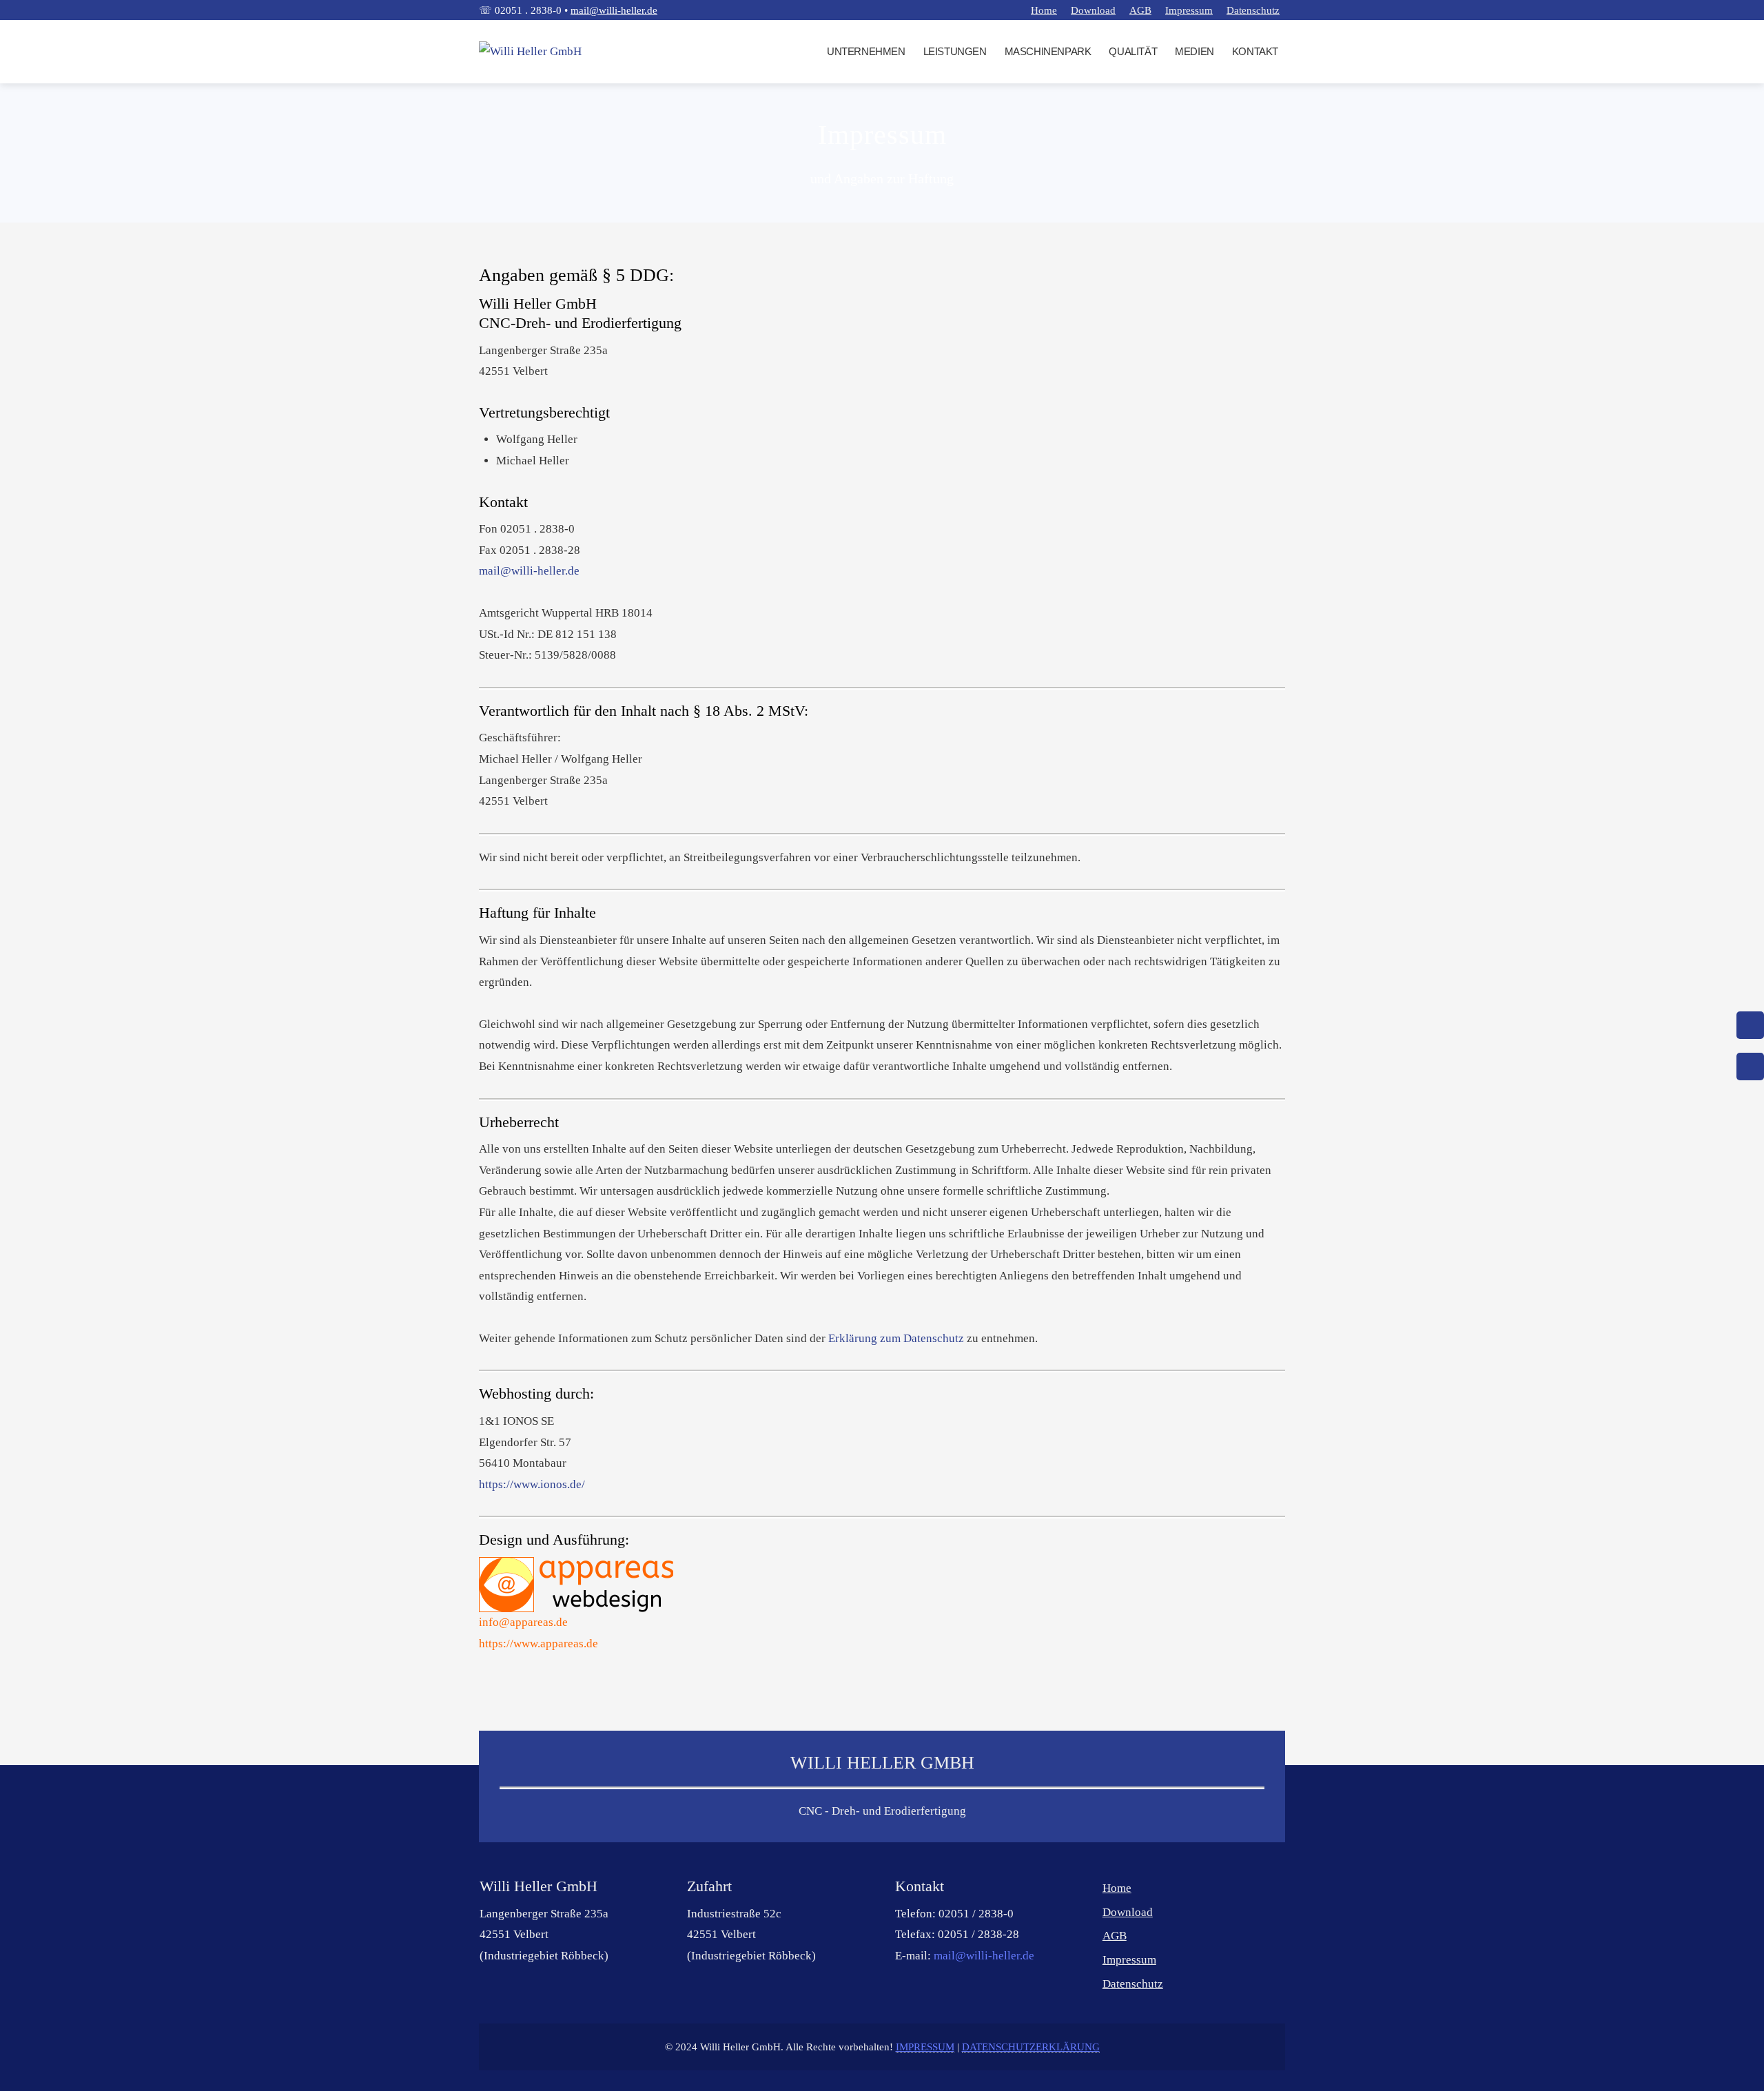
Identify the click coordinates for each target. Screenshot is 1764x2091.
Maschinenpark (1048, 51)
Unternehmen (866, 51)
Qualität (1133, 51)
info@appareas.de (523, 1622)
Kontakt (1255, 51)
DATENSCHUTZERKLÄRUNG (1031, 2047)
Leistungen (955, 51)
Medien (1194, 51)
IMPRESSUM (925, 2047)
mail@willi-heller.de (614, 10)
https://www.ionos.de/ (532, 1484)
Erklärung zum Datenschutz (896, 1338)
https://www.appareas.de (539, 1644)
